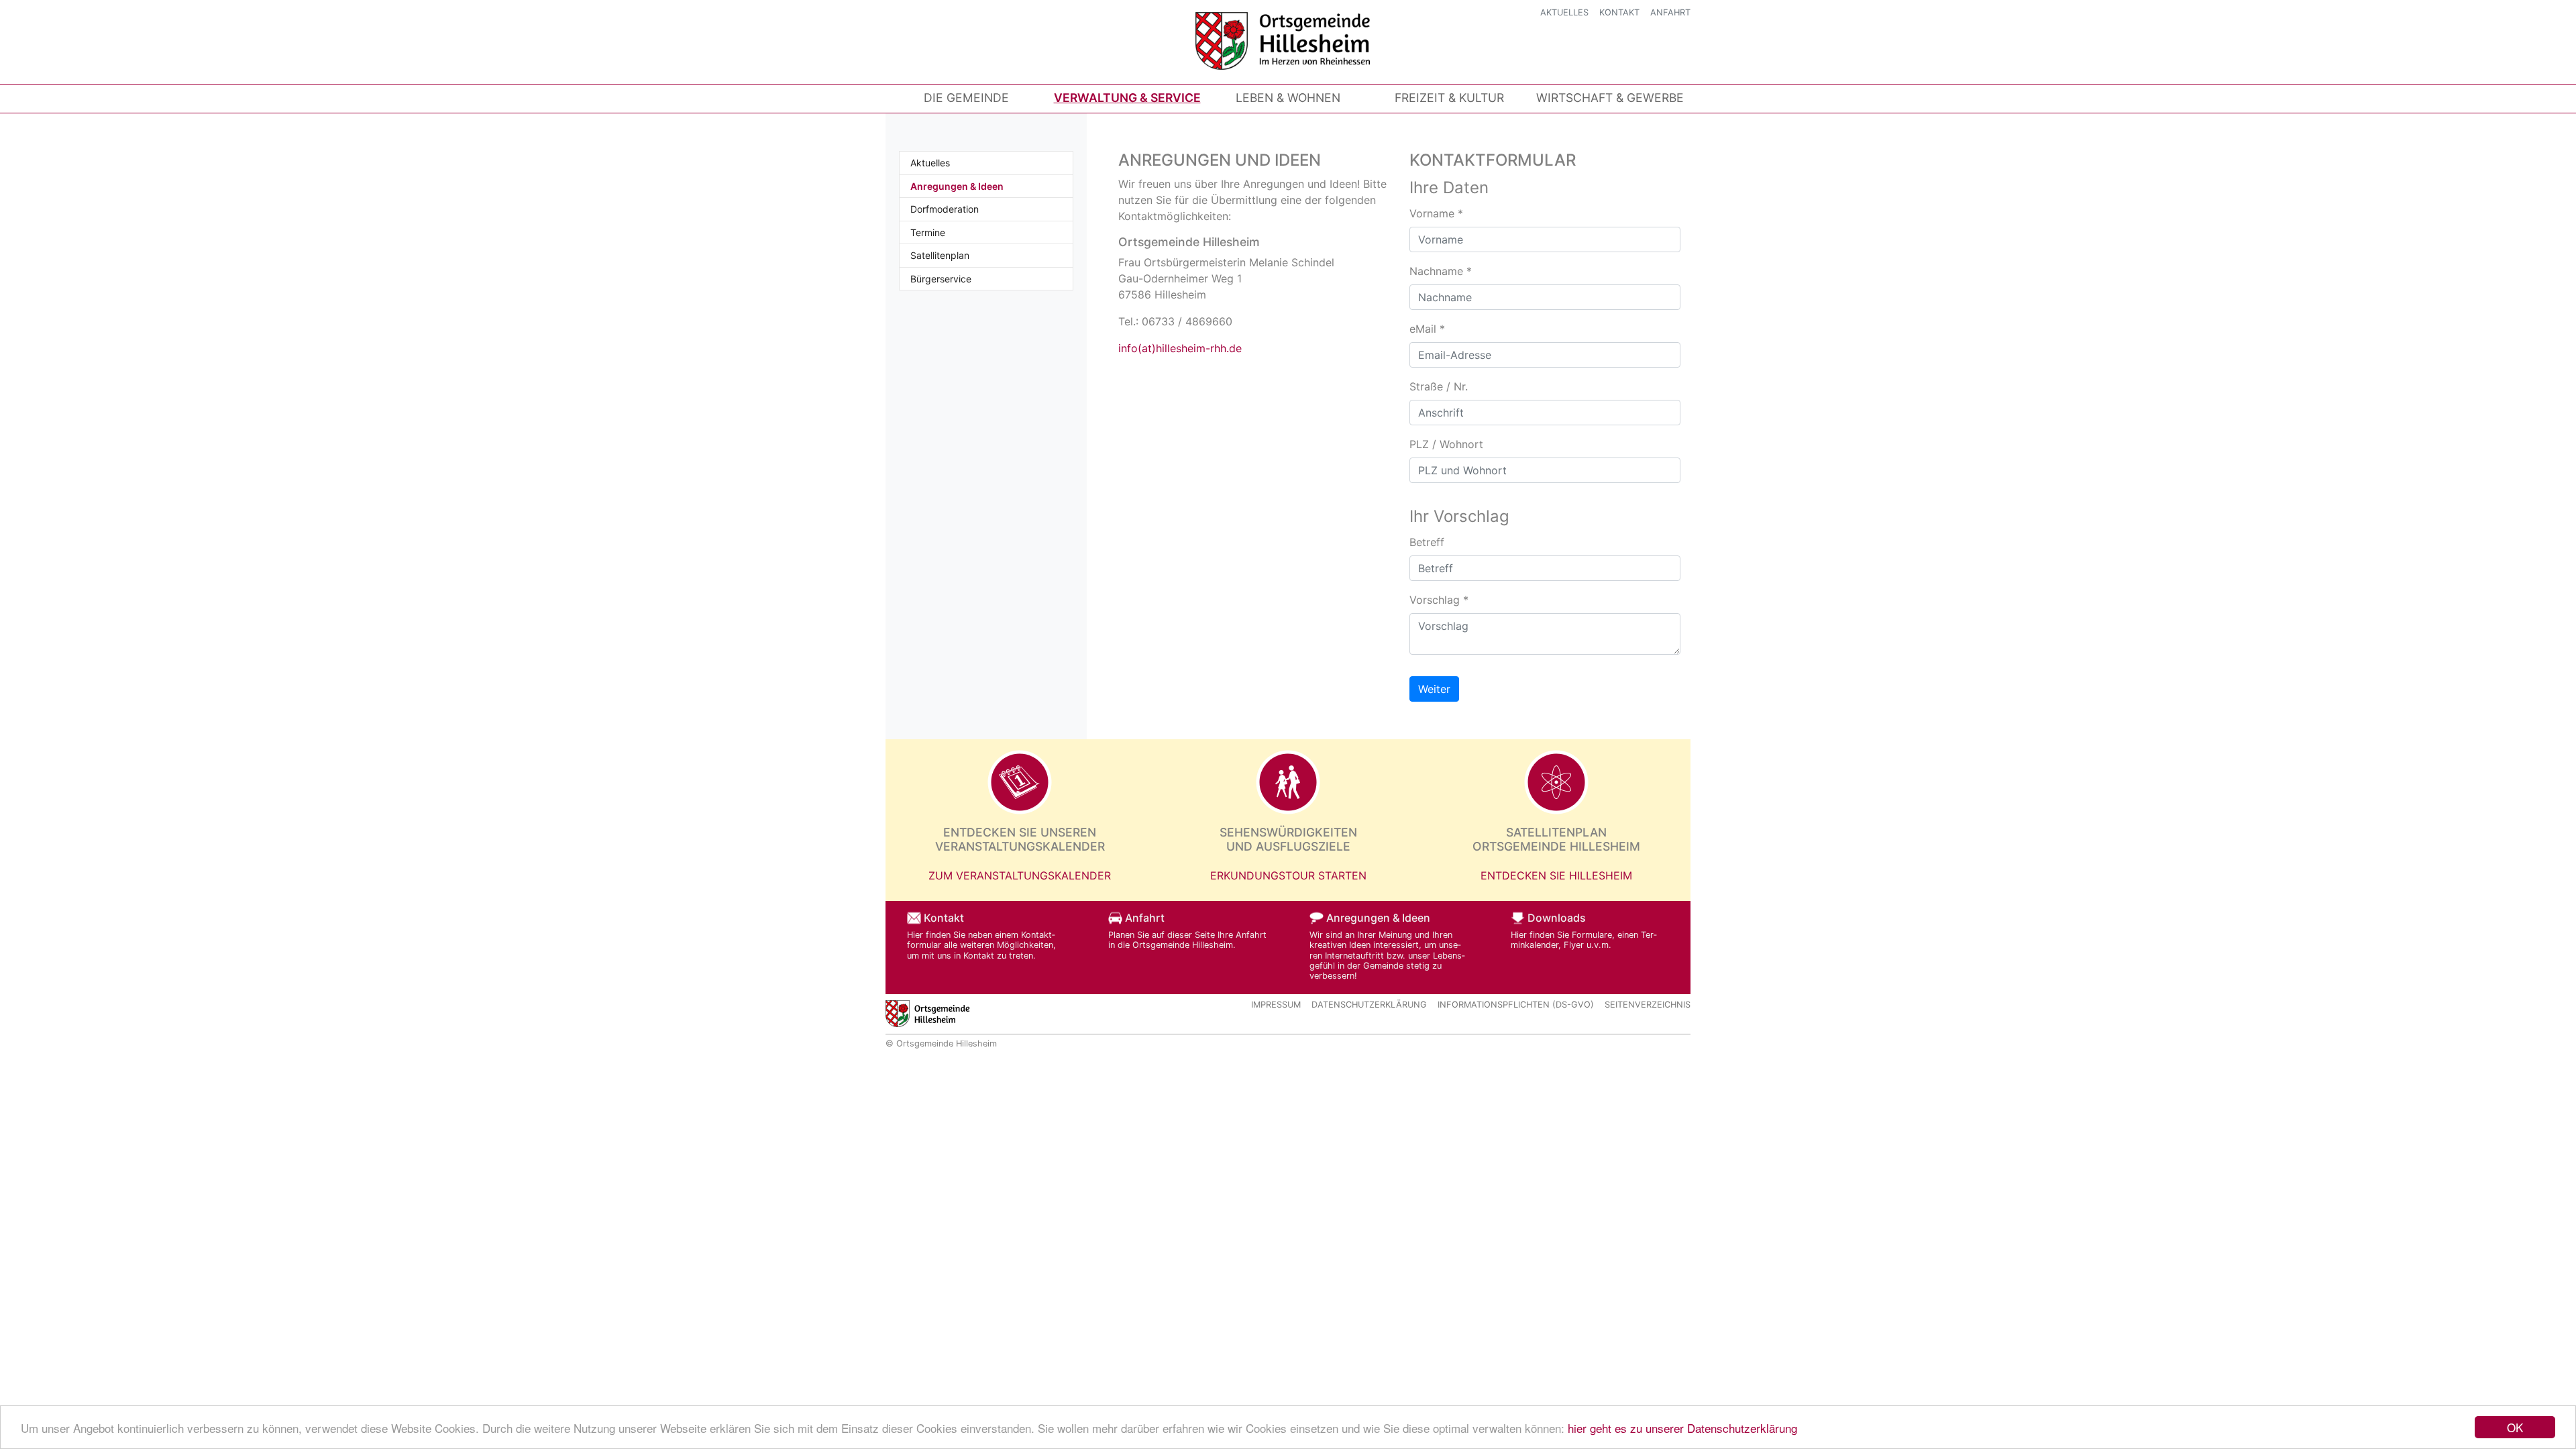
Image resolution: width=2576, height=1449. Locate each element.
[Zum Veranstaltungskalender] (1020, 782)
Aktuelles (1564, 12)
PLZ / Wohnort (1446, 444)
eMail (1427, 329)
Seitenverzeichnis (1648, 1005)
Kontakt (1619, 12)
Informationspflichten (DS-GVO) (1516, 1005)
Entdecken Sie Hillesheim (1556, 875)
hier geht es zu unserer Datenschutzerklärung (1682, 1428)
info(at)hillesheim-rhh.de (1180, 348)
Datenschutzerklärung (1369, 1005)
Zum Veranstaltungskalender (1020, 875)
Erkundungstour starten (1288, 875)
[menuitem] (966, 98)
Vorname (1436, 213)
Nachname (1441, 271)
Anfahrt (1670, 12)
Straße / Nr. (1439, 386)
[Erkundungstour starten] (1288, 782)
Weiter (1434, 689)
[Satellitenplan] (1556, 782)
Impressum (1276, 1005)
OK (2515, 1427)
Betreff (1427, 542)
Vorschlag (1439, 600)
